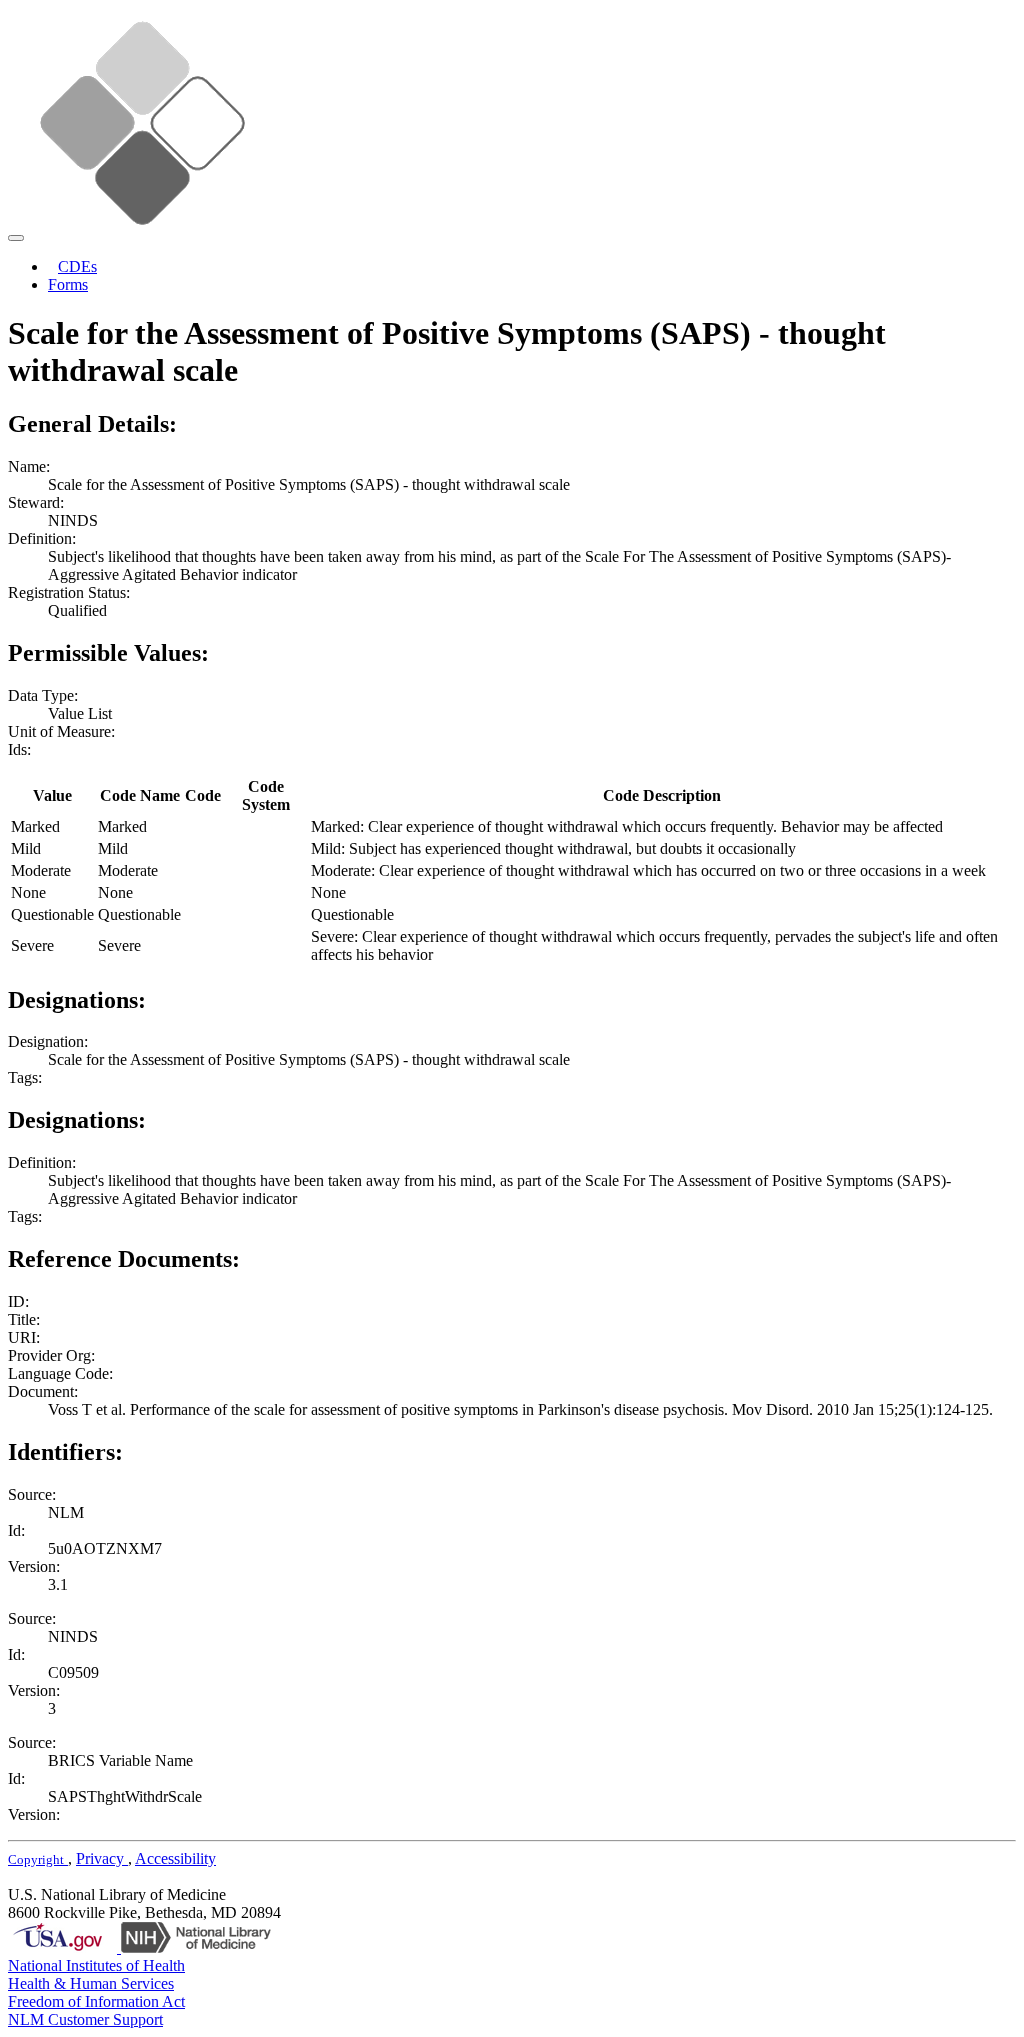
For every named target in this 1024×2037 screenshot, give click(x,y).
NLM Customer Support (85, 2019)
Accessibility (175, 1858)
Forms (68, 284)
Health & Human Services (91, 1983)
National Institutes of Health (96, 1965)
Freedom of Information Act (96, 2001)
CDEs (77, 266)
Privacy (102, 1858)
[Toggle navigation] (16, 238)
